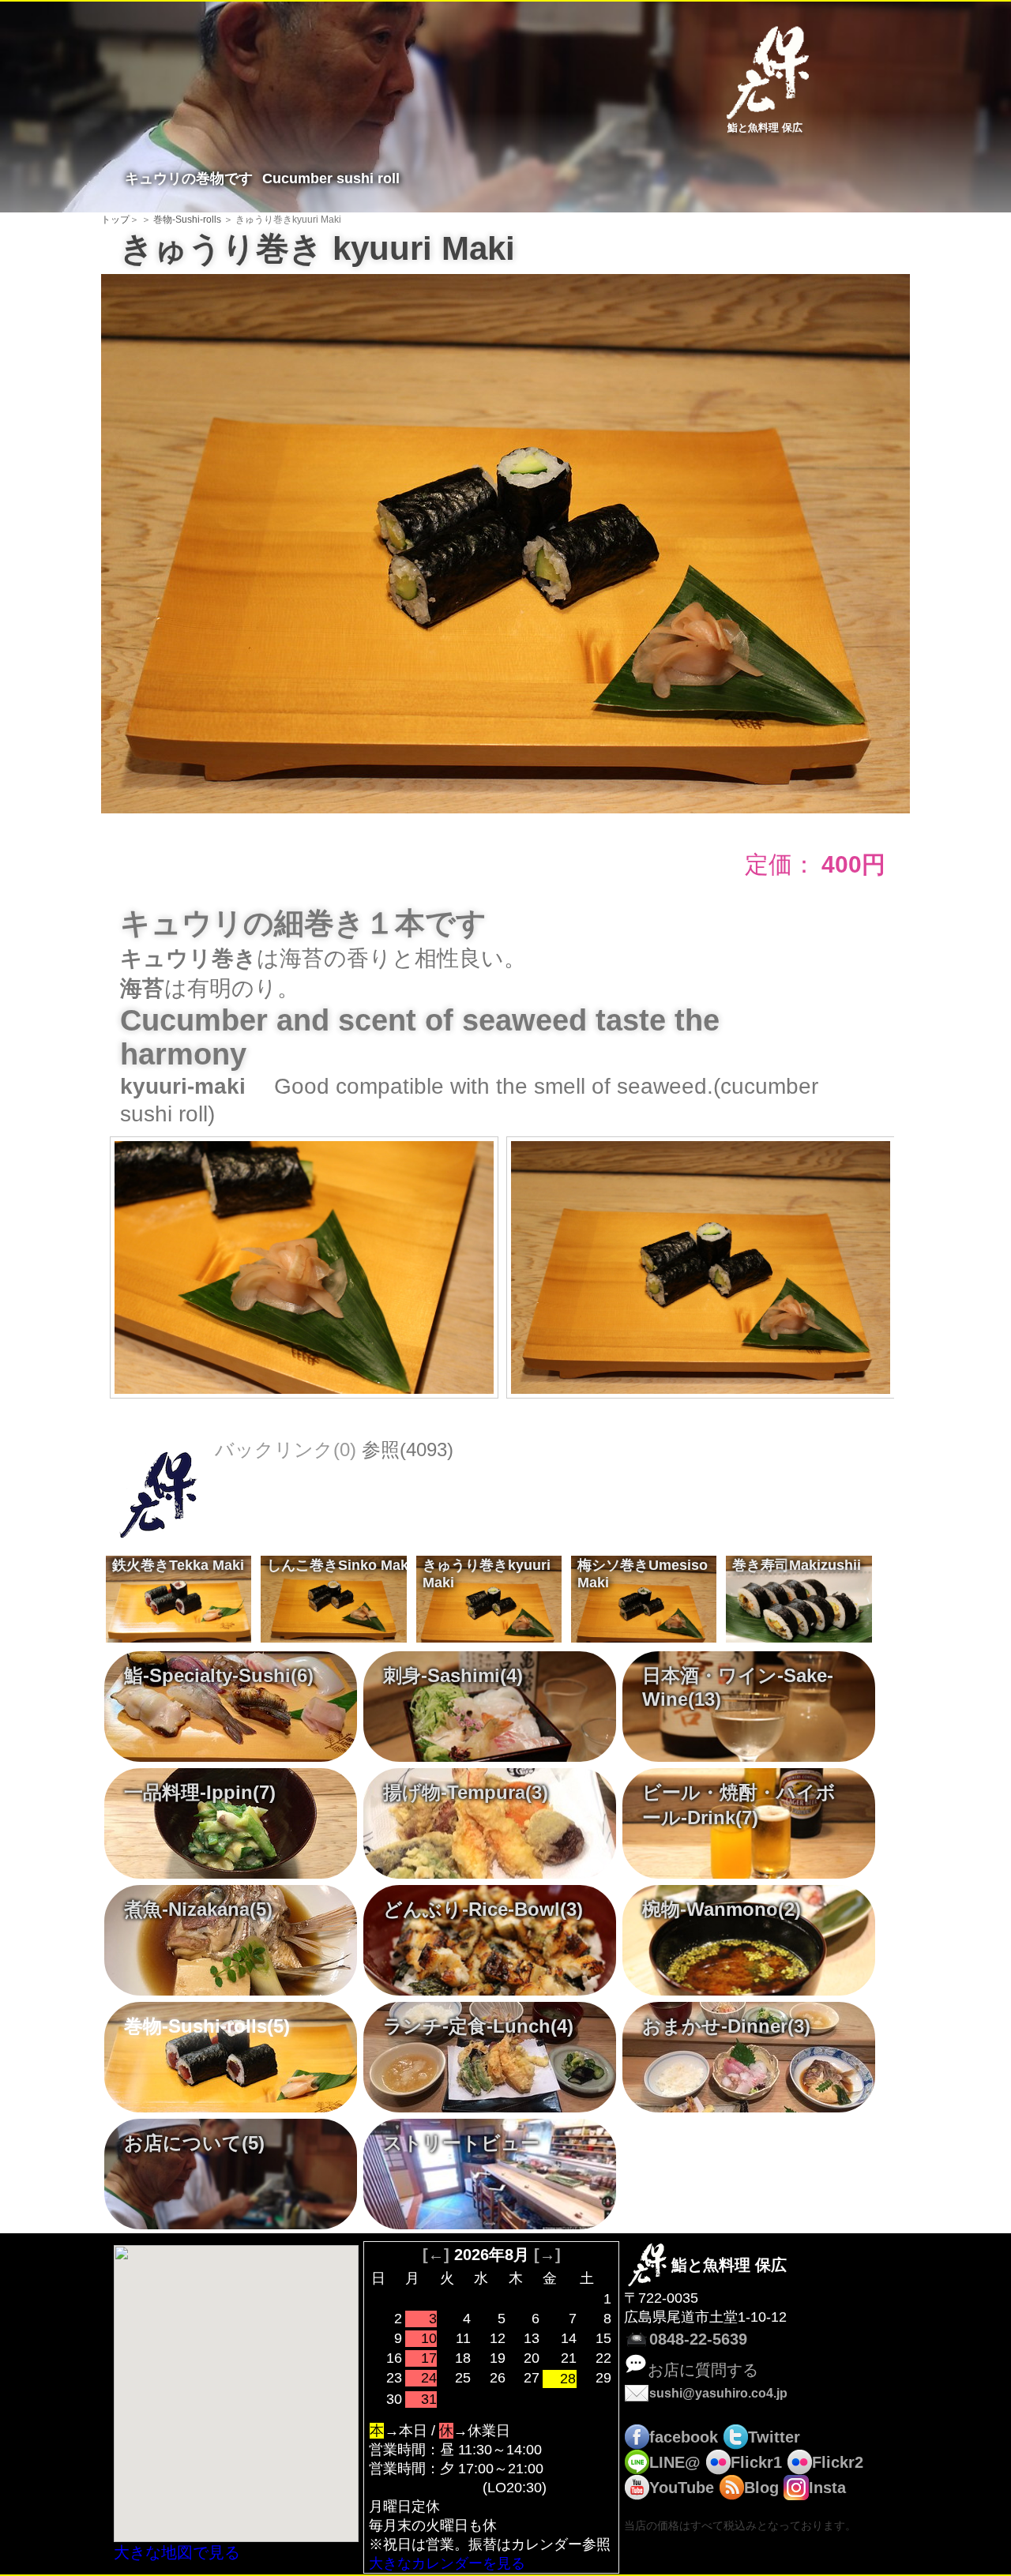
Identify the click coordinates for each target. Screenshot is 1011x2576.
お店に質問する (703, 2370)
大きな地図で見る (177, 2552)
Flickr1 (756, 2462)
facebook (684, 2437)
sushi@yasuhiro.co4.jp (718, 2393)
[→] (547, 2255)
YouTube (682, 2488)
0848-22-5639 (698, 2339)
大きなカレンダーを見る (447, 2563)
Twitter (774, 2437)
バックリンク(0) (286, 1449)
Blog (761, 2488)
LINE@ (675, 2462)
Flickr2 (838, 2462)
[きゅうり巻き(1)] (505, 542)
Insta (827, 2488)
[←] (436, 2255)
